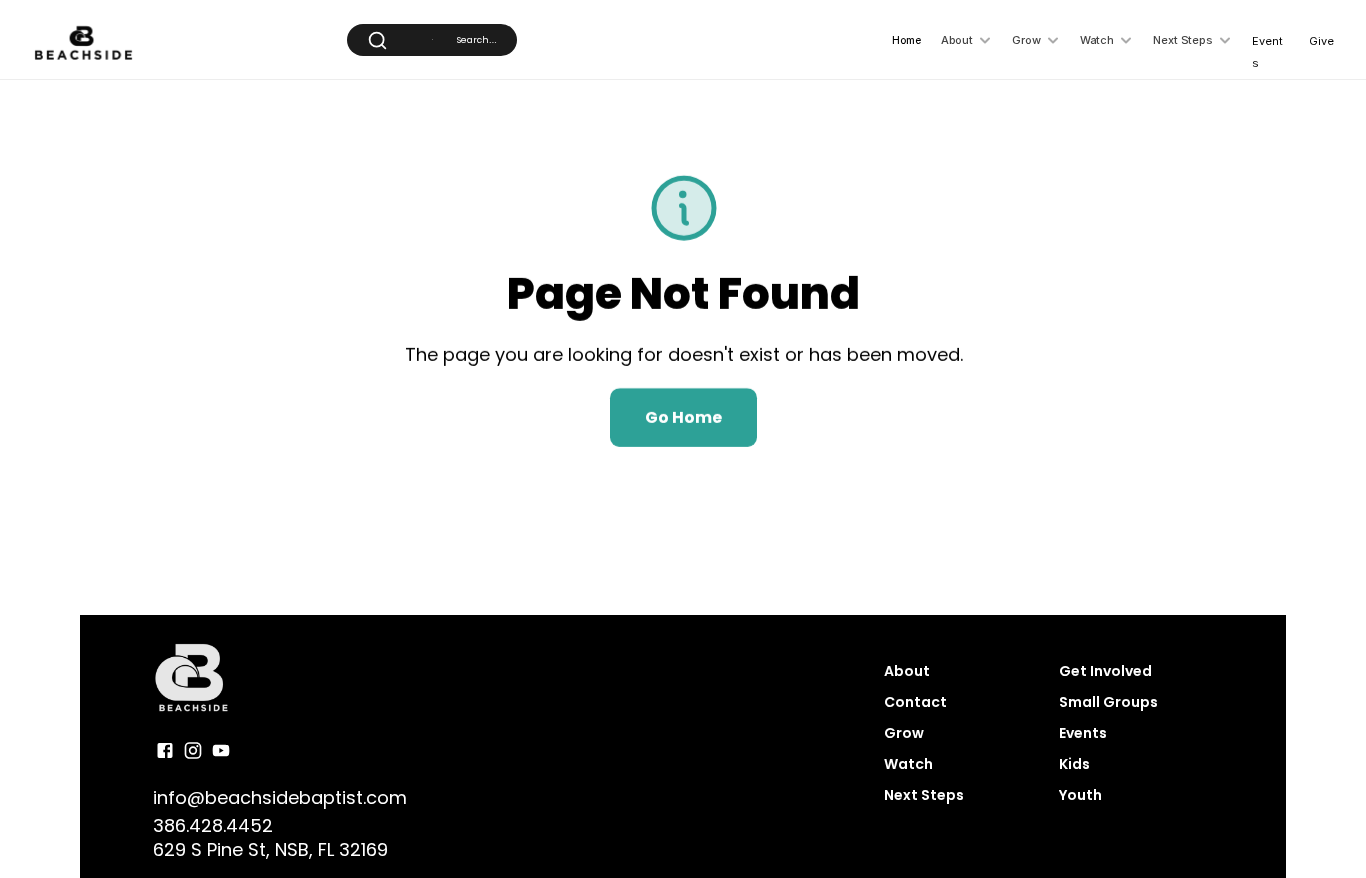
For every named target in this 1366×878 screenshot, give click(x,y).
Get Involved (1107, 671)
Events (1083, 733)
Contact (915, 702)
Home (906, 40)
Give (1321, 41)
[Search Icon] (432, 39)
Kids (1074, 764)
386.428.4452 (213, 824)
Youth (1080, 795)
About (907, 671)
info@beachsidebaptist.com (280, 797)
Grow (904, 733)
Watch (908, 764)
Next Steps (924, 795)
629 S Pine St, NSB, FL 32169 (270, 849)
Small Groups (1108, 702)
